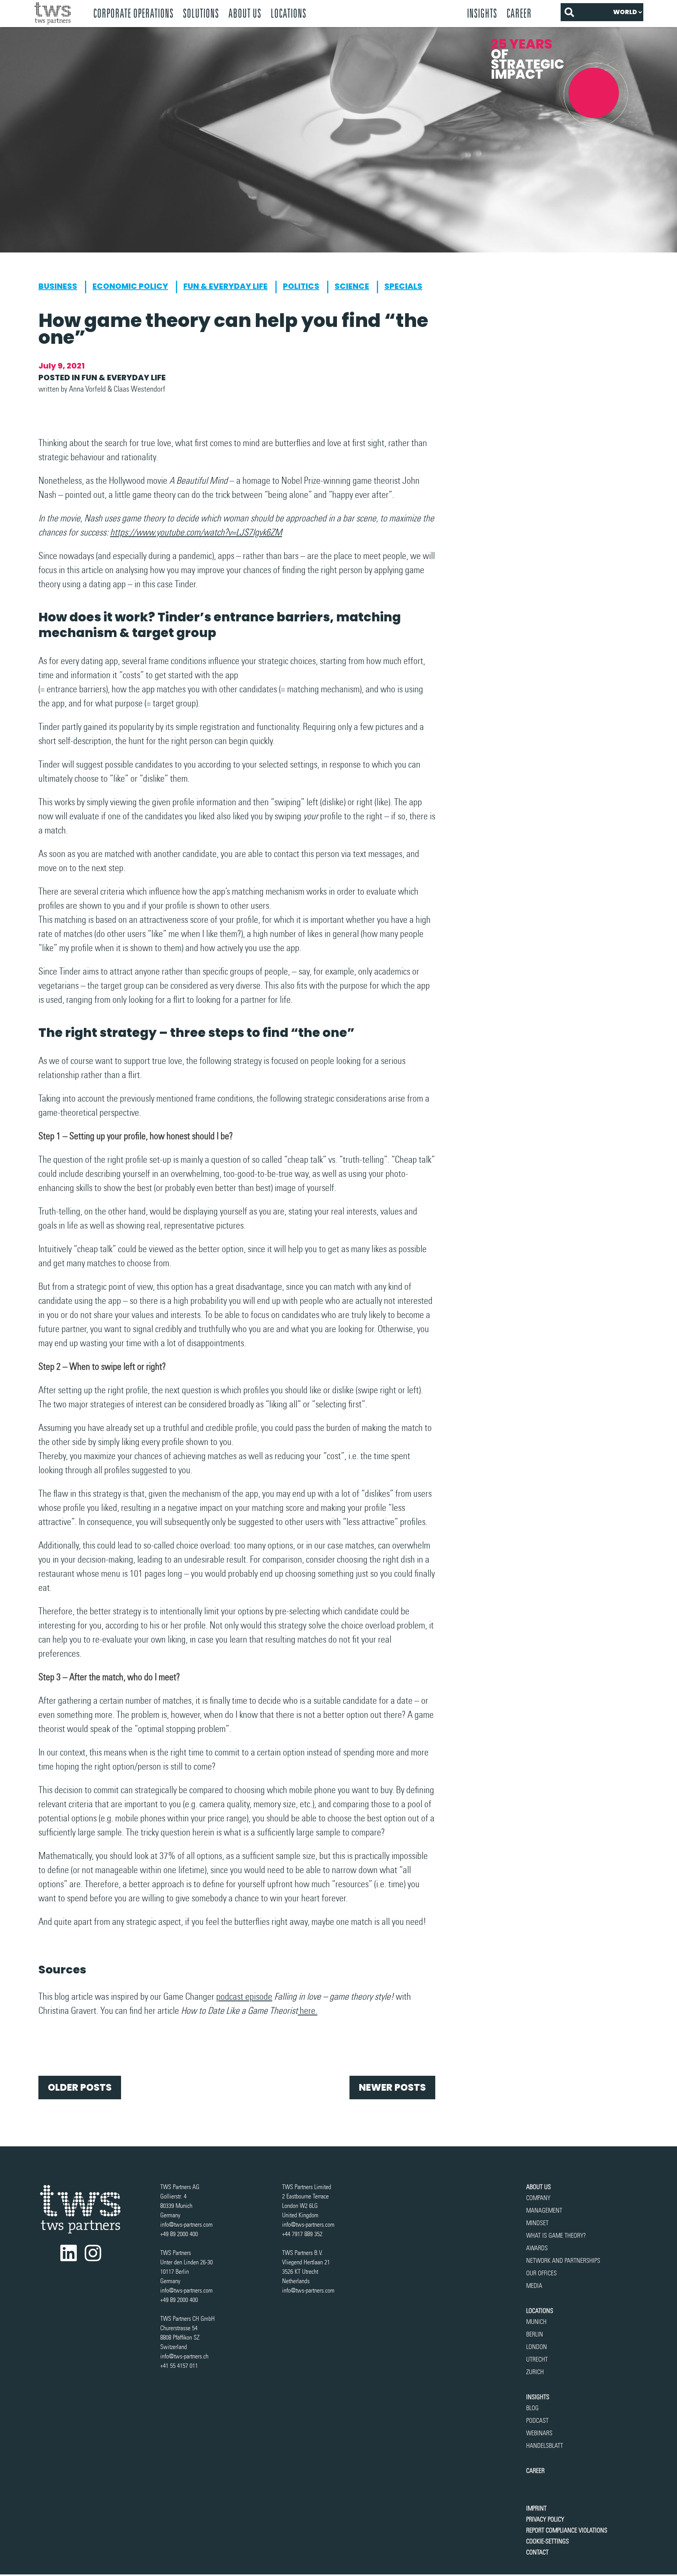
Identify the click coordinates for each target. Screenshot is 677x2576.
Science (352, 286)
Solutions (201, 13)
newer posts (392, 2087)
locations (289, 13)
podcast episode (244, 1996)
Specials (403, 286)
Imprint (536, 2508)
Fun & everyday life (225, 286)
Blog (532, 2408)
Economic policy (130, 286)
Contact (537, 2552)
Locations (540, 2311)
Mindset (537, 2223)
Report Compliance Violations (567, 2530)
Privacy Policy (545, 2519)
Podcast (537, 2421)
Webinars (539, 2433)
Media (534, 2286)
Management (544, 2210)
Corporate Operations (133, 13)
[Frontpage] (59, 14)
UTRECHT (537, 2359)
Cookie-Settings (548, 2541)
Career (519, 13)
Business (58, 286)
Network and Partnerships (563, 2261)
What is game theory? (557, 2236)
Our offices (541, 2273)
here (308, 2011)
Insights (482, 13)
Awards (537, 2248)
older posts (80, 2087)
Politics (301, 286)
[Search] (569, 12)
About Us (245, 13)
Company (538, 2198)
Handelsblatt (545, 2446)
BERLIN (535, 2334)
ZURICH (535, 2372)
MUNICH (536, 2322)
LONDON (537, 2347)
